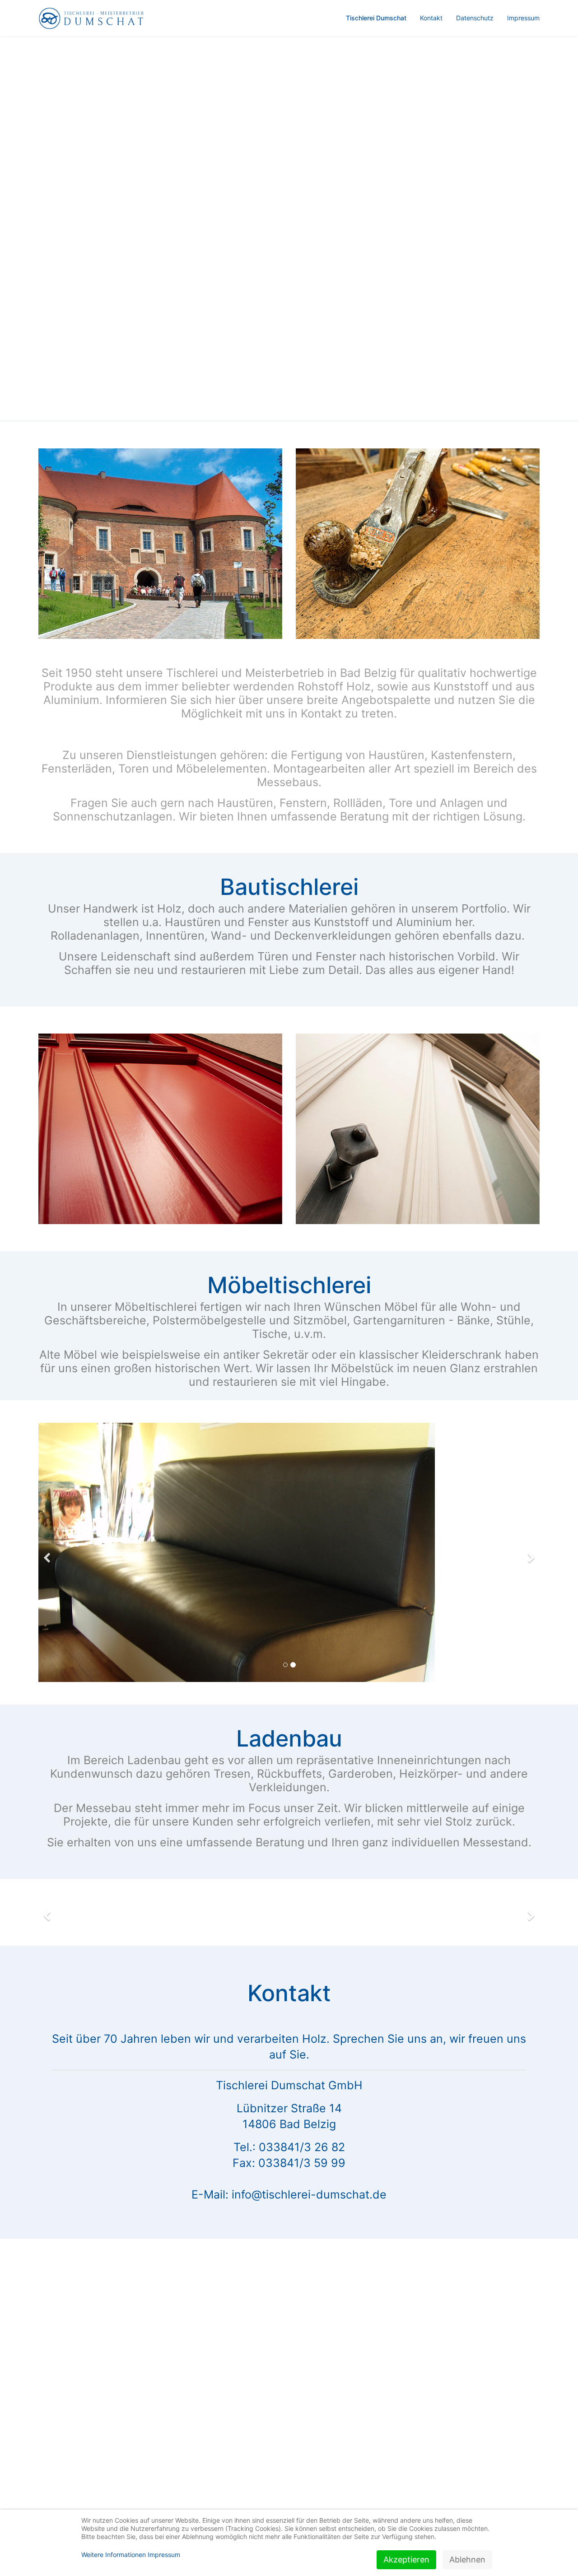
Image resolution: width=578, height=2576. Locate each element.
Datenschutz (475, 18)
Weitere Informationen (114, 2555)
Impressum (523, 18)
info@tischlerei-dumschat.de (309, 1936)
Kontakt (431, 18)
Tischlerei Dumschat (376, 18)
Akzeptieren (406, 2560)
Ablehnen (467, 2560)
